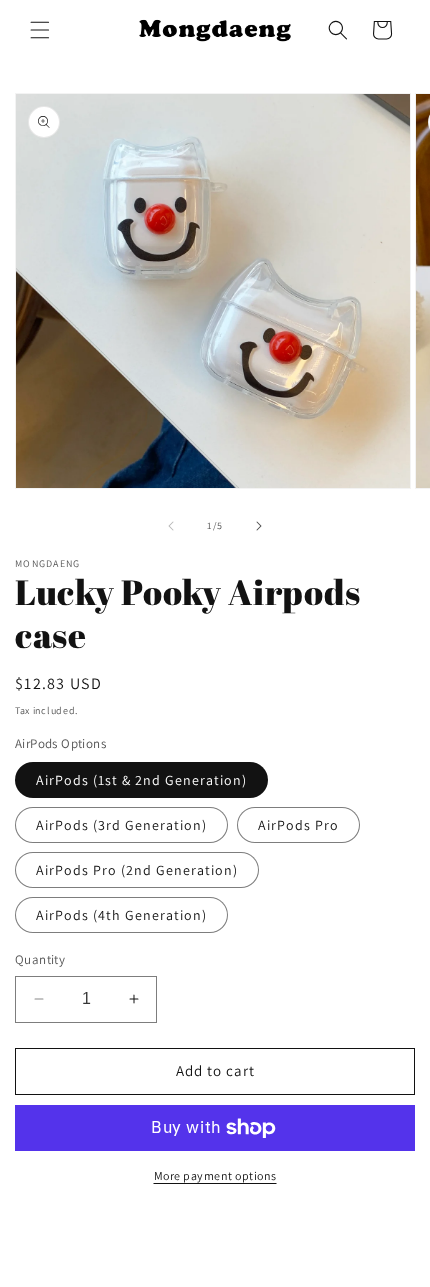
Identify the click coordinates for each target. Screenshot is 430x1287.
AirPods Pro (298, 825)
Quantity (40, 959)
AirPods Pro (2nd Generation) (137, 870)
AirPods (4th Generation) (121, 915)
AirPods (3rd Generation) (121, 825)
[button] (40, 30)
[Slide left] (171, 526)
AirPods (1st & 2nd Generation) (141, 780)
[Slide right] (259, 526)
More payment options (215, 1175)
